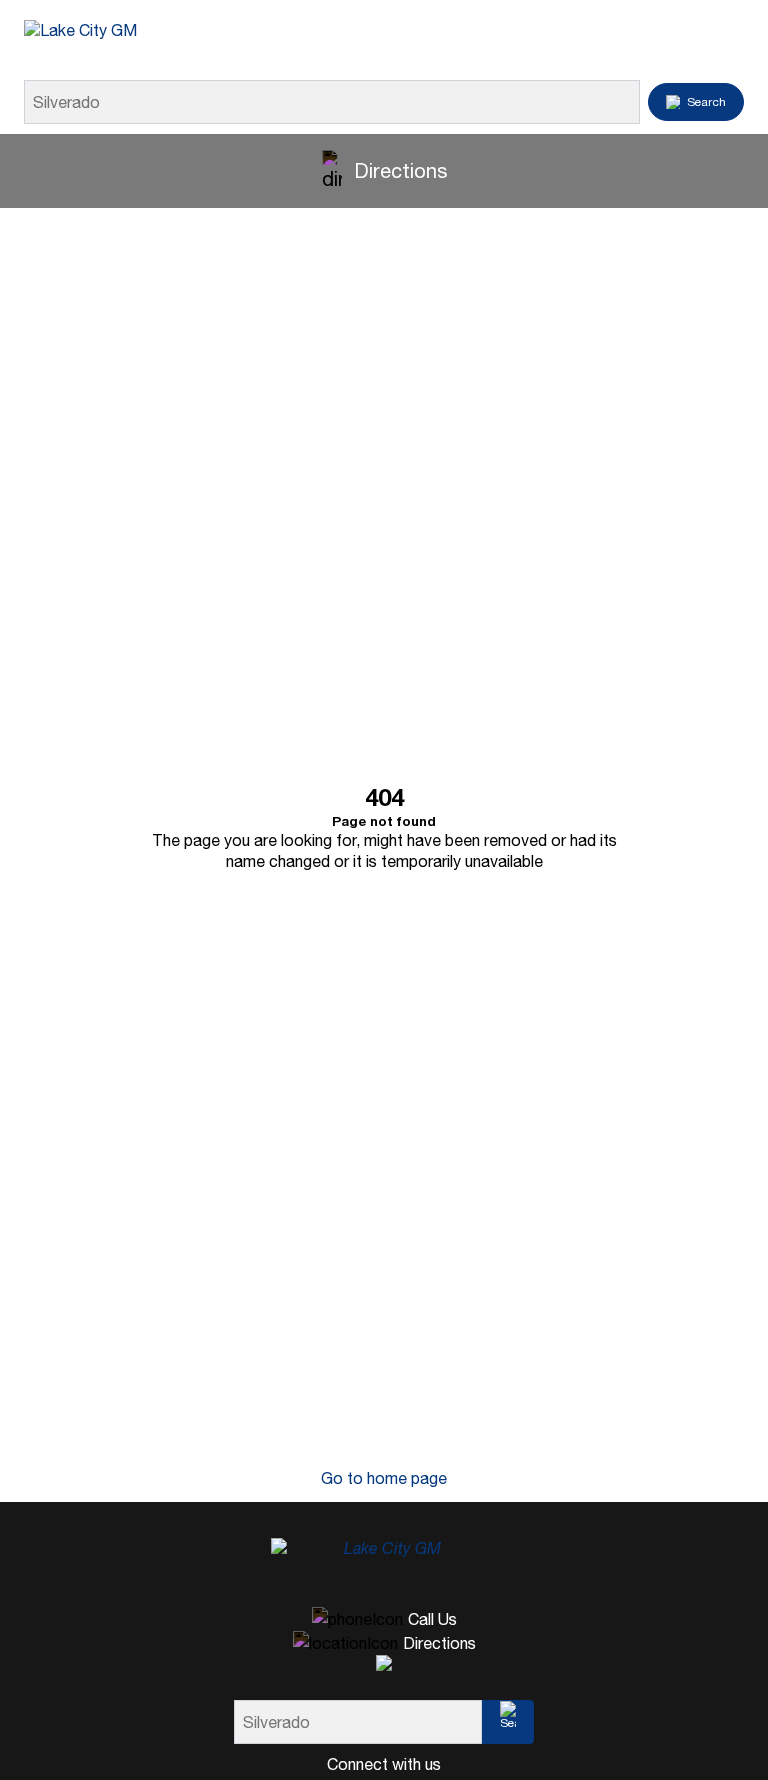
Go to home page (384, 1478)
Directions (400, 170)
